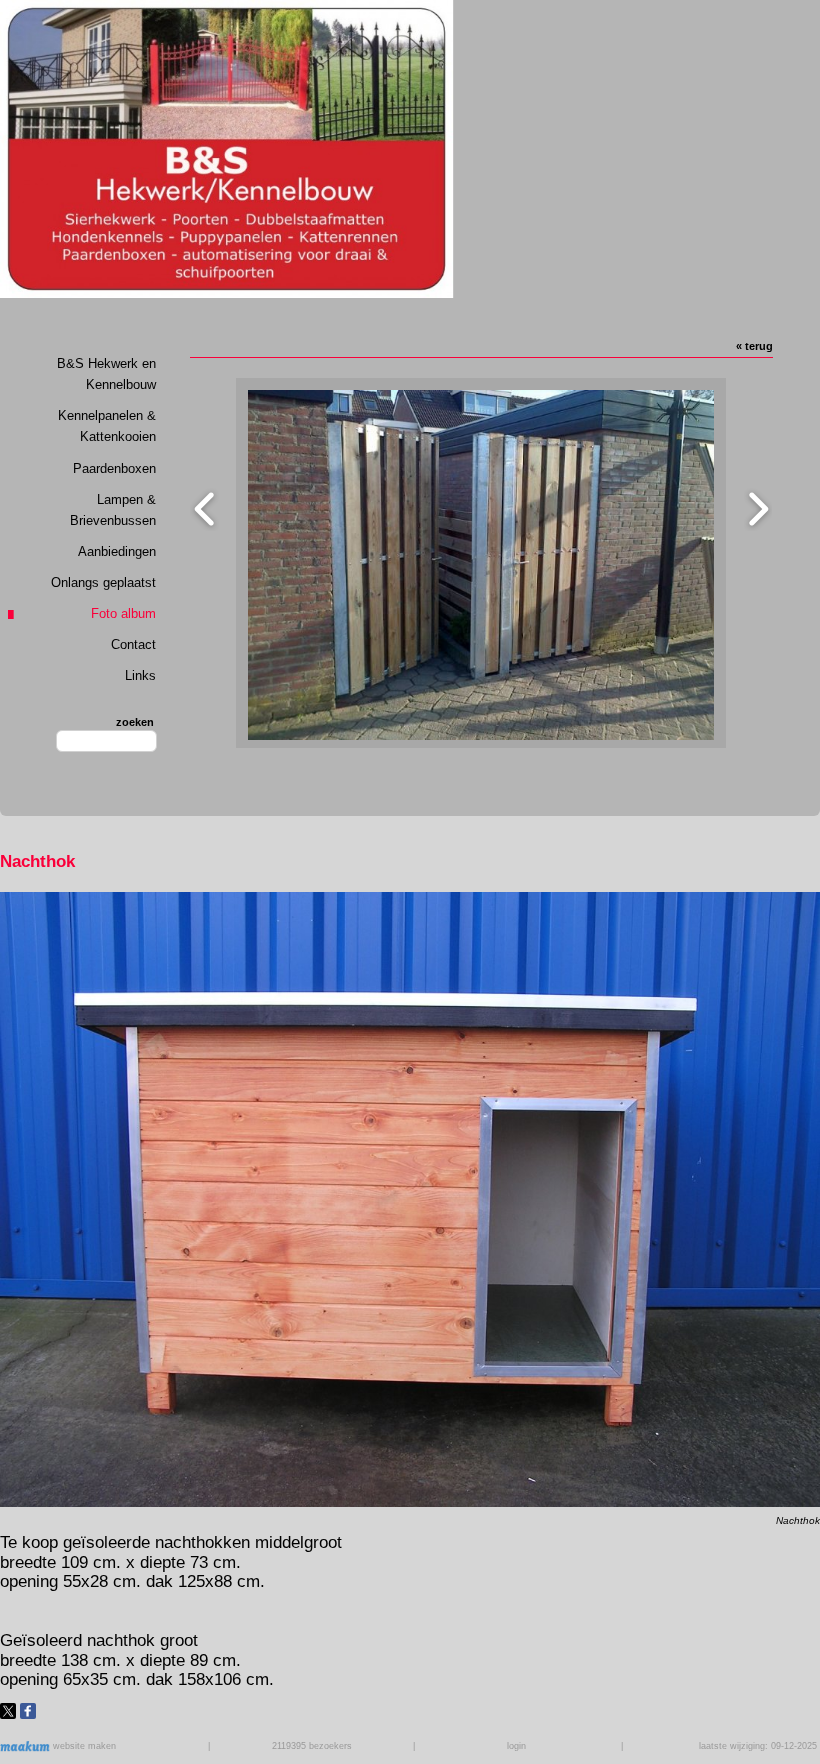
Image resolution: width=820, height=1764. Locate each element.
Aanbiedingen (117, 551)
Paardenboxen (114, 468)
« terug (754, 346)
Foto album (123, 613)
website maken (83, 1746)
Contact (133, 644)
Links (140, 675)
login (516, 1746)
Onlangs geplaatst (103, 582)
